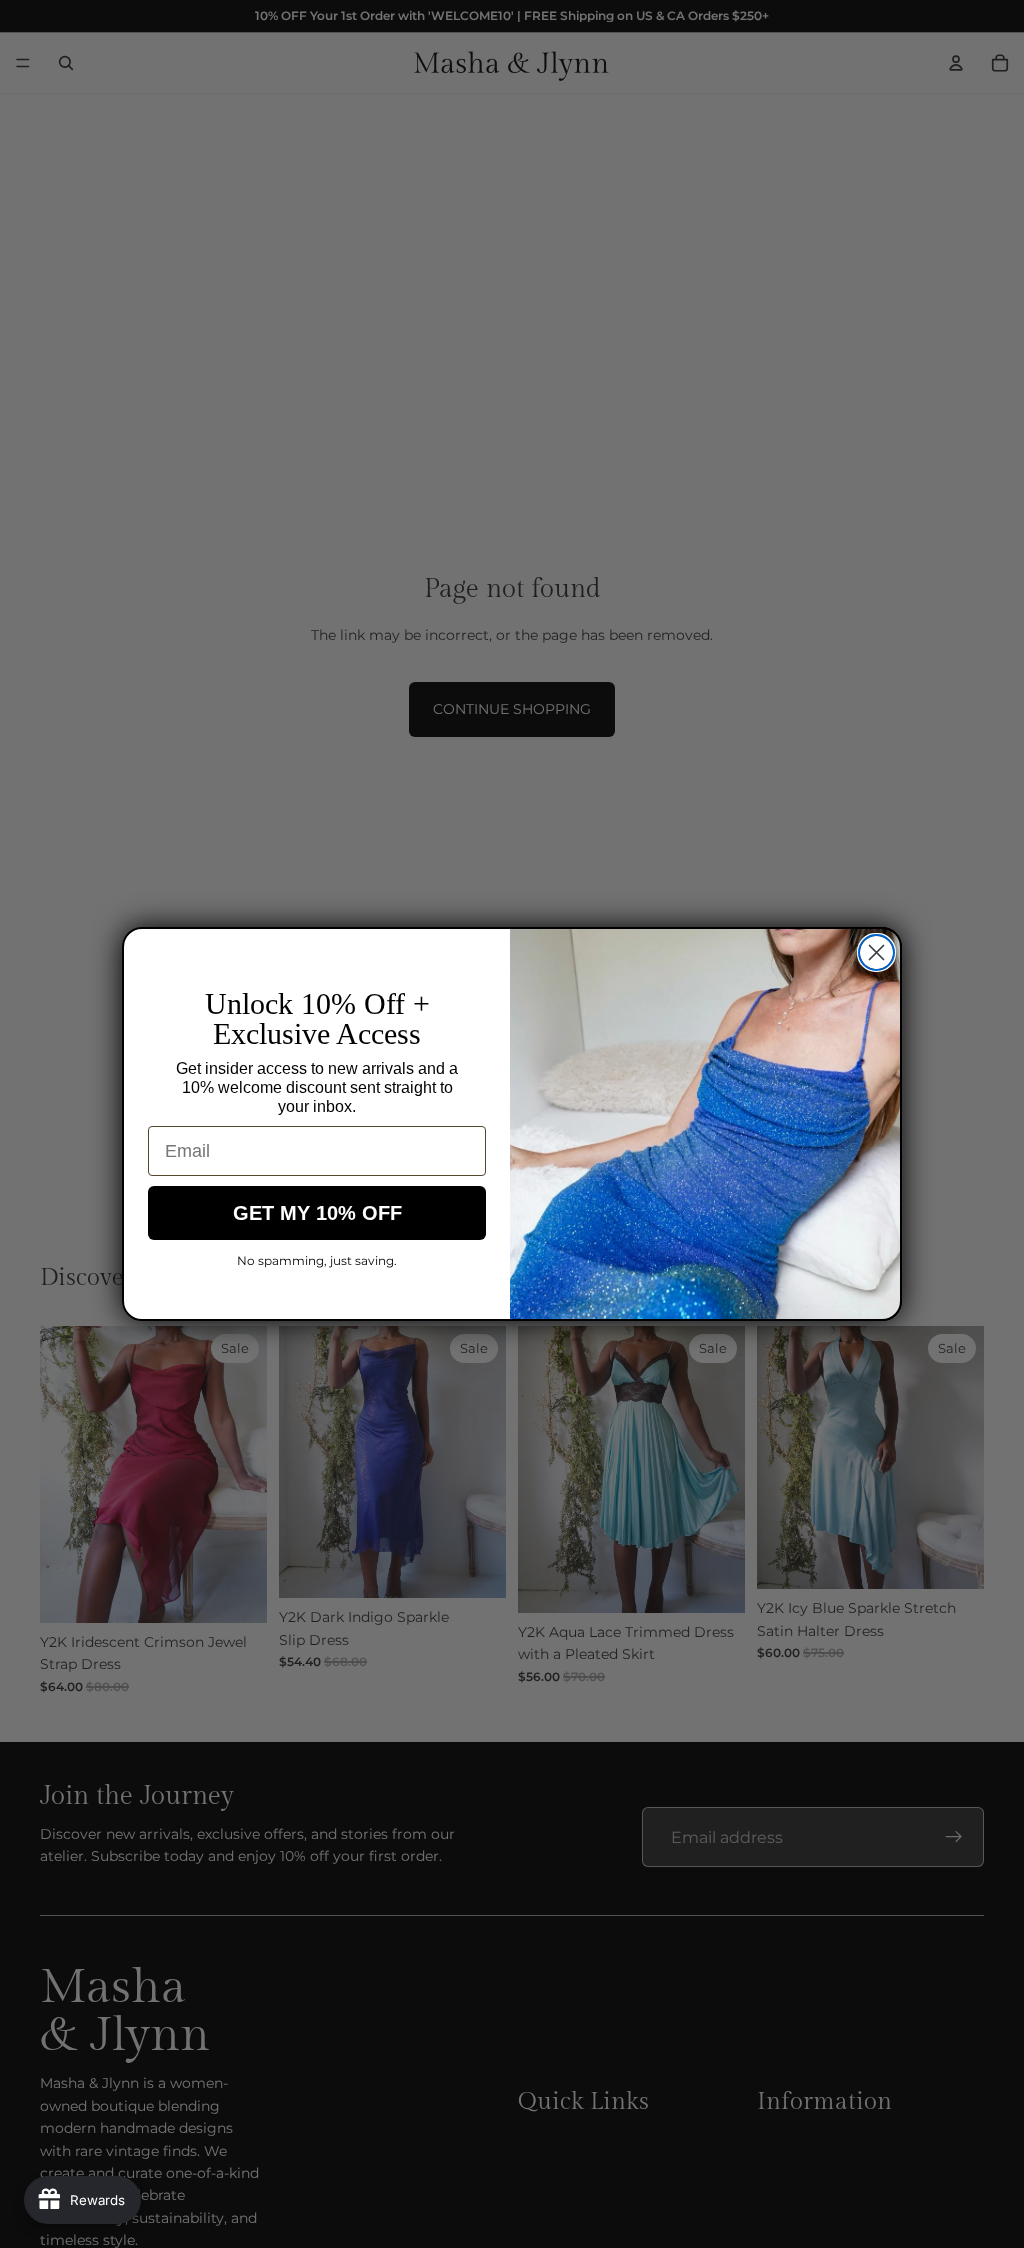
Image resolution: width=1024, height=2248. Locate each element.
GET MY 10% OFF (317, 1213)
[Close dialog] (876, 952)
